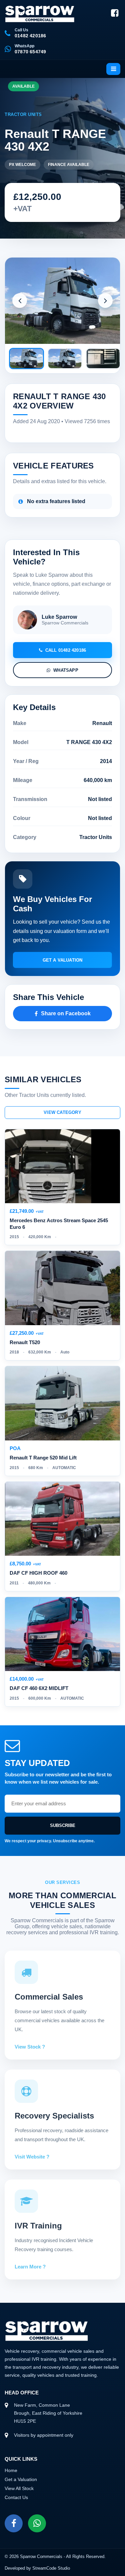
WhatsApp (66, 670)
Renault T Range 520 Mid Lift (43, 1458)
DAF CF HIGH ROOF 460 (38, 1573)
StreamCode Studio (51, 2568)
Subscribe (63, 1825)
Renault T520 (25, 1342)
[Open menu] (113, 69)
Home (11, 2470)
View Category (62, 1112)
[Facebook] (115, 13)
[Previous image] (20, 301)
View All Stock (19, 2488)
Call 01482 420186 (66, 650)
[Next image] (105, 301)
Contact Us (16, 2497)
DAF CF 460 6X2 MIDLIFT (39, 1688)
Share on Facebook (66, 1013)
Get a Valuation (63, 960)
